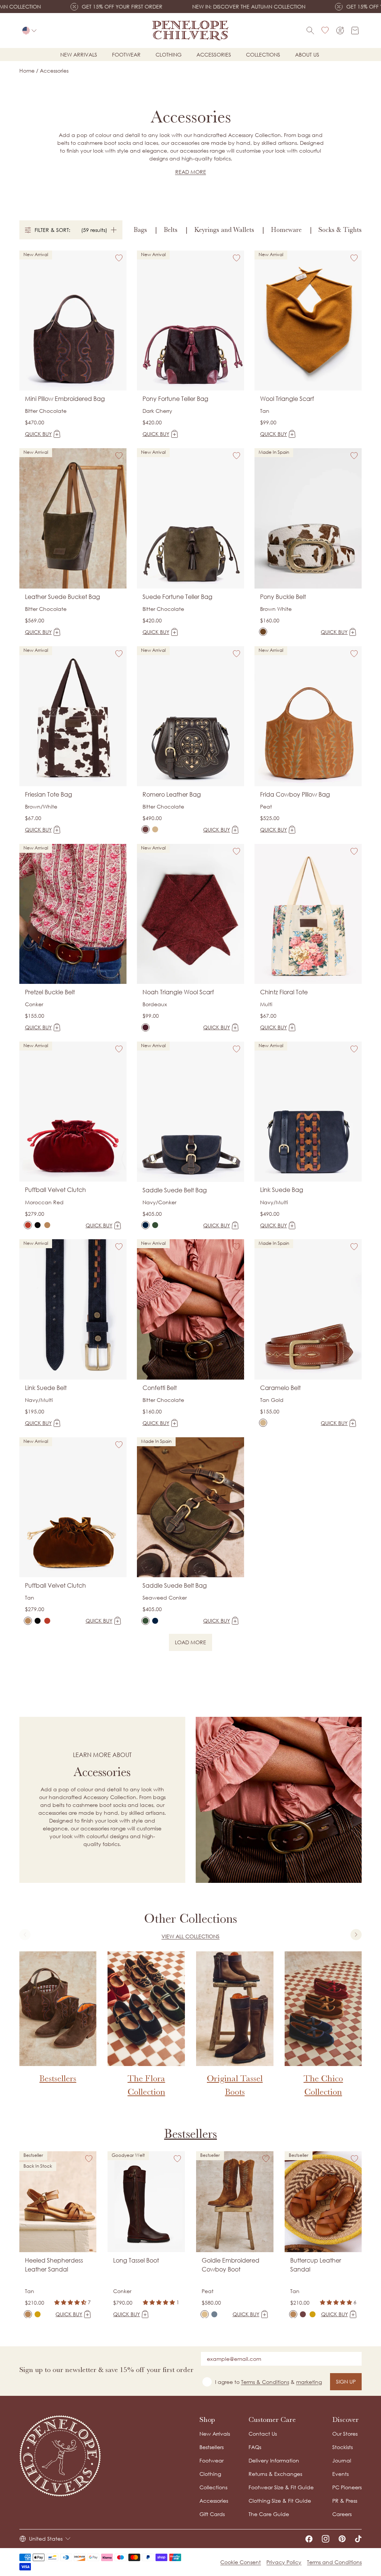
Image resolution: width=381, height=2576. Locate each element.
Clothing (169, 55)
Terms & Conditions (265, 2382)
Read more (191, 172)
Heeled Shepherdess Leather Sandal (54, 2265)
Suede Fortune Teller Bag (177, 597)
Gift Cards (212, 2514)
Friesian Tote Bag (49, 794)
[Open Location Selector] (29, 31)
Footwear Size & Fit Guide (281, 2487)
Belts (171, 230)
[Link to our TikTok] (358, 2539)
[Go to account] (340, 31)
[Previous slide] (25, 1935)
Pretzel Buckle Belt (50, 992)
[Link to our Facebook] (309, 2539)
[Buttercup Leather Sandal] (293, 2314)
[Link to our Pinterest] (342, 2539)
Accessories (214, 55)
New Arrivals (215, 2434)
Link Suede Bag (282, 1190)
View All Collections (190, 1936)
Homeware (286, 230)
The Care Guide (269, 2514)
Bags (140, 230)
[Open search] (310, 31)
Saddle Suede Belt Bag (175, 1190)
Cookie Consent (241, 2562)
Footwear (126, 55)
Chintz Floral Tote (284, 992)
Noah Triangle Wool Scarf (178, 992)
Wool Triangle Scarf (287, 399)
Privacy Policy (284, 2562)
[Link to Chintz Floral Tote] (308, 914)
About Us (307, 55)
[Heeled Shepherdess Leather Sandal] (28, 2314)
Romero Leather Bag (172, 794)
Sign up (346, 2381)
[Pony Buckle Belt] (263, 632)
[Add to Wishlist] (119, 258)
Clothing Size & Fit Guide (280, 2501)
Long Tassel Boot (136, 2260)
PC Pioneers (347, 2487)
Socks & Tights (340, 230)
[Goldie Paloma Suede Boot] (214, 2314)
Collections (263, 55)
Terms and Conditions (334, 2562)
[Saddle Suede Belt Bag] (145, 1225)
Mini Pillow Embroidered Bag (65, 399)
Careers (342, 2514)
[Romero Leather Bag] (145, 829)
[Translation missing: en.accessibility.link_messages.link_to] (60, 2456)
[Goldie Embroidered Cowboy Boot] (205, 2314)
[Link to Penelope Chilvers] (190, 31)
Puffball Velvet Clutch (55, 1190)
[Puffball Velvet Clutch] (28, 1225)
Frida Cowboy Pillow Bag (295, 794)
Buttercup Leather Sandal (316, 2265)
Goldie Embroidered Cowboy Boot (230, 2265)
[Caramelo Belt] (263, 1423)
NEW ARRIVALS (79, 55)
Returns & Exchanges (275, 2474)
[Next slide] (356, 1935)
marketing (309, 2382)
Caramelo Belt (280, 1388)
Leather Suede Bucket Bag (63, 597)
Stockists (342, 2447)
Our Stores (345, 2434)
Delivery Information (274, 2460)
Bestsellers (190, 2134)
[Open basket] (355, 31)
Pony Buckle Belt (283, 597)
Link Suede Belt (46, 1388)
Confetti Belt (160, 1388)
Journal (342, 2460)
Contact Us (263, 2434)
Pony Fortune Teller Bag (175, 399)
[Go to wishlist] (325, 31)
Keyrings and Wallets (224, 230)
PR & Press (345, 2501)
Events (340, 2474)
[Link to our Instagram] (326, 2539)
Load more (193, 1644)
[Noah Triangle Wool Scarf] (145, 1027)
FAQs (255, 2447)
